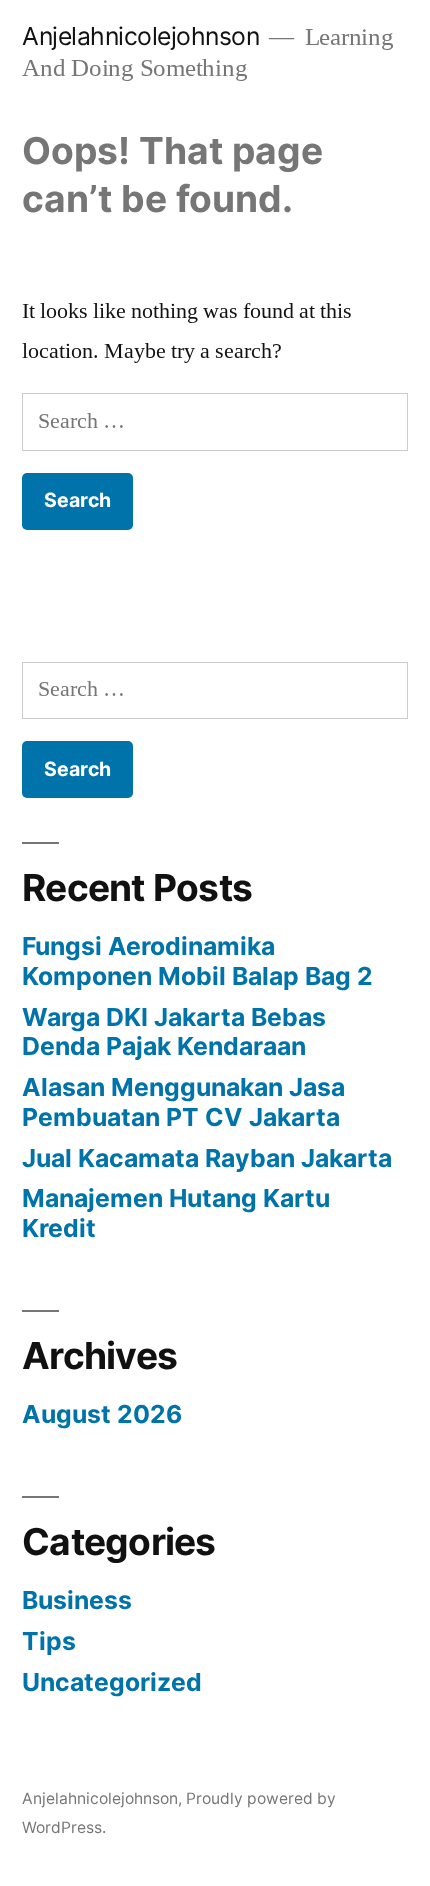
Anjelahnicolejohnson (140, 36)
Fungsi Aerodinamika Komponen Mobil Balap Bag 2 (197, 961)
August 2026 (102, 1414)
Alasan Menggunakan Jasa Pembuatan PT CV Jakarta (183, 1102)
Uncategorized (112, 1682)
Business (77, 1600)
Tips (49, 1641)
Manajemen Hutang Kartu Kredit (176, 1213)
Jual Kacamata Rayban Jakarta (207, 1158)
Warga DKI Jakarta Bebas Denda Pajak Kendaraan (174, 1032)
